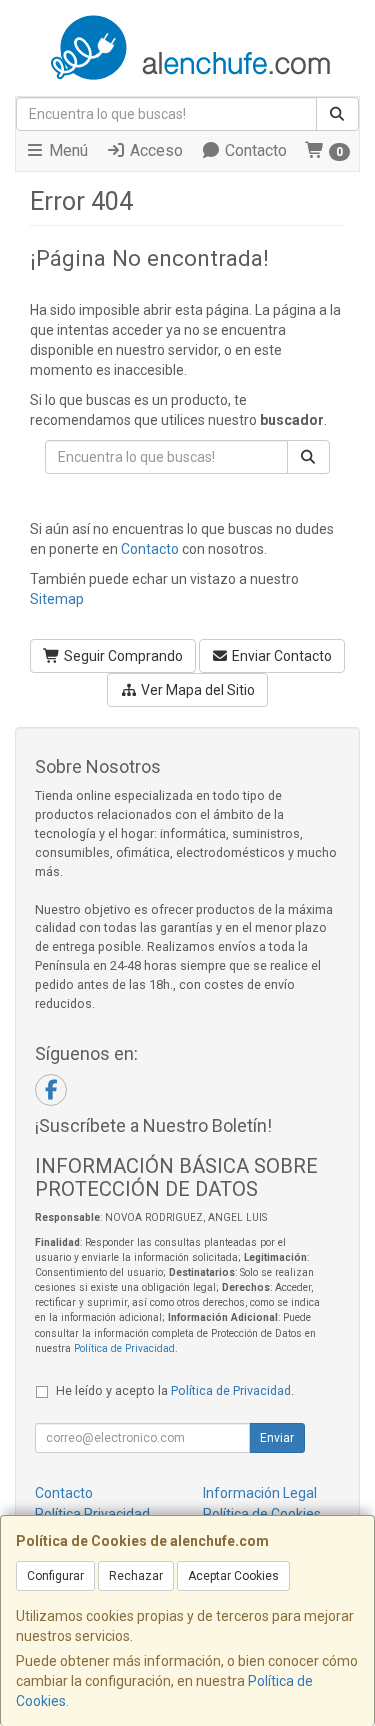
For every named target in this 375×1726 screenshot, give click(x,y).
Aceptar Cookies (233, 1576)
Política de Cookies (262, 1514)
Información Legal (260, 1493)
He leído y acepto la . (175, 1390)
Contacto (254, 150)
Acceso (154, 150)
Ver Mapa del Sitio (196, 690)
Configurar (55, 1576)
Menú (66, 150)
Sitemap (57, 599)
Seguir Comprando (122, 656)
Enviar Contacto (280, 656)
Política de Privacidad (124, 1348)
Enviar (277, 1438)
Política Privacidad (92, 1514)
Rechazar (136, 1576)
